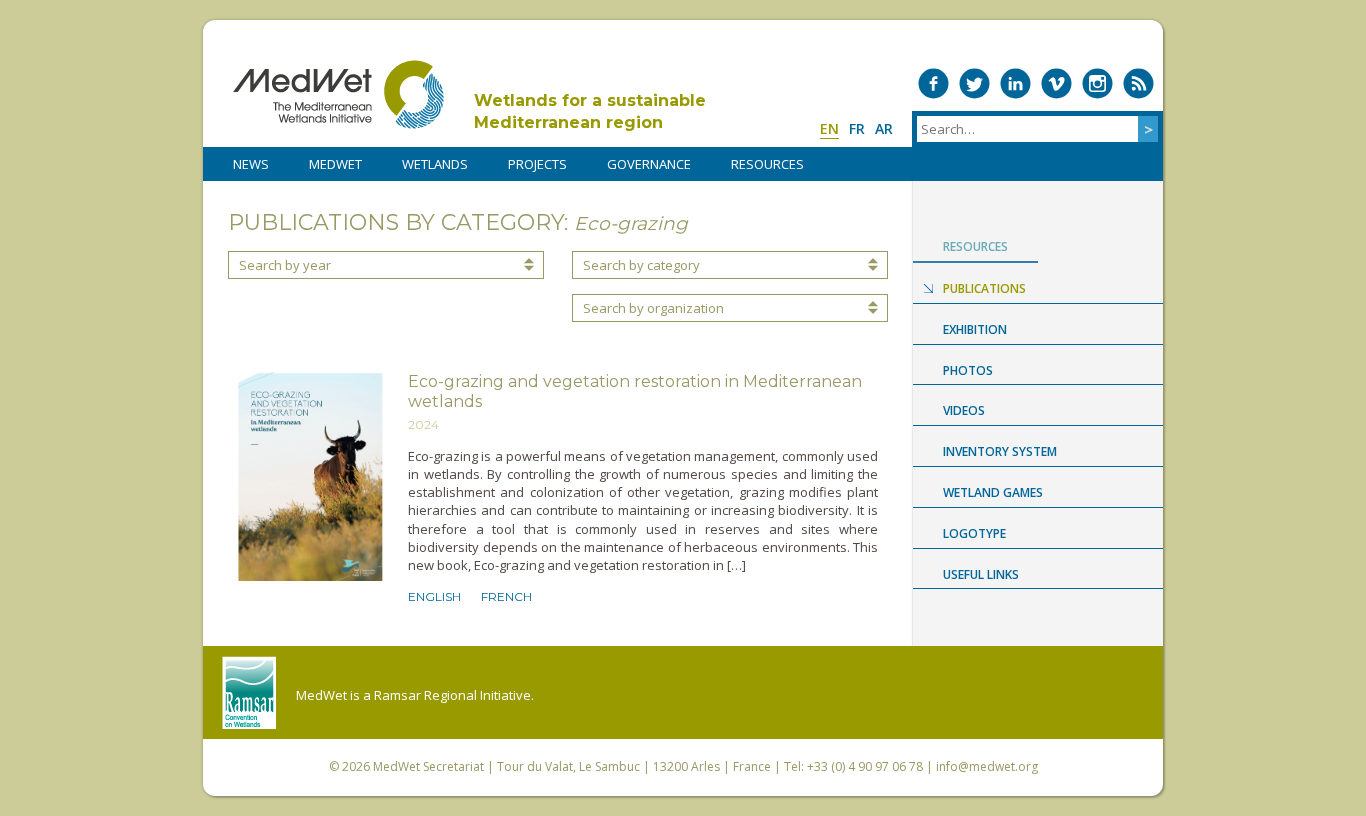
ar (884, 128)
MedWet (338, 94)
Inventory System (1000, 451)
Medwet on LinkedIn (1015, 83)
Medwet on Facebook (933, 83)
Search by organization (653, 308)
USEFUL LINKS (981, 574)
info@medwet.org (987, 766)
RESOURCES (767, 164)
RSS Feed (1138, 83)
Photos (968, 370)
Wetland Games (993, 492)
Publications (984, 288)
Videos (964, 410)
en (829, 128)
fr (857, 128)
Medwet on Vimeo (1056, 83)
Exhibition (975, 329)
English (434, 596)
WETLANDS (435, 164)
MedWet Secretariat (428, 766)
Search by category (641, 265)
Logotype (974, 533)
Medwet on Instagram (1097, 83)
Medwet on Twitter (974, 83)
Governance (649, 164)
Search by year (285, 265)
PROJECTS (537, 164)
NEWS (251, 164)
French (506, 596)
